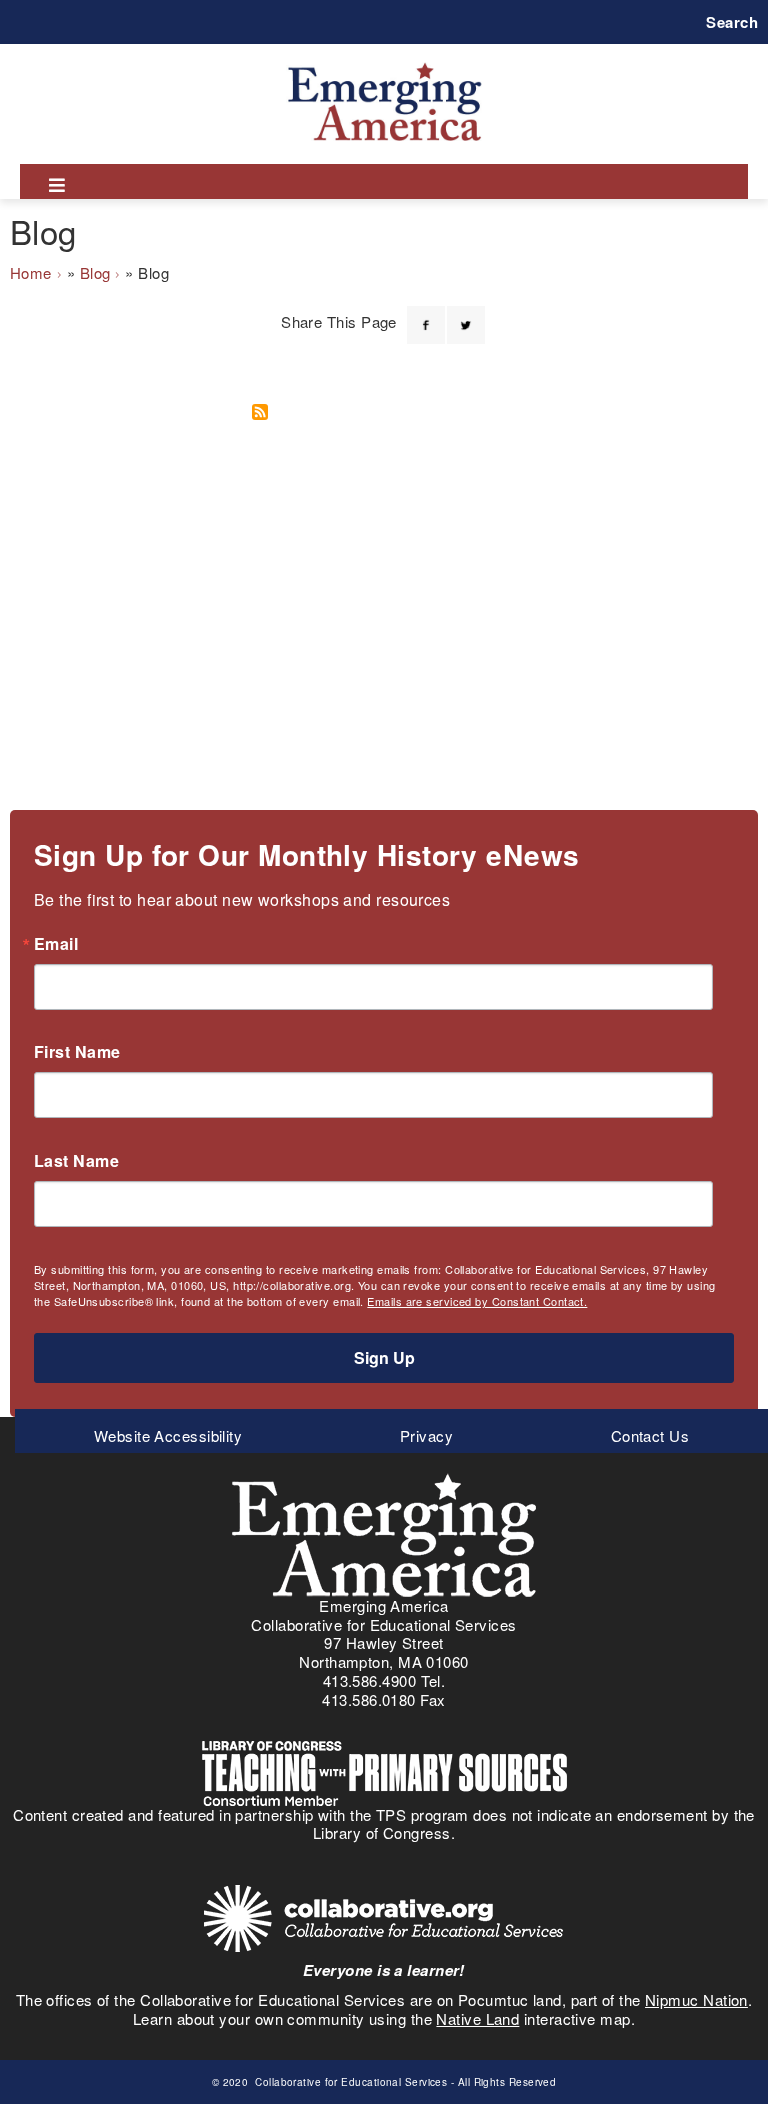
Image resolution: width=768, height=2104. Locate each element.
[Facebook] (426, 313)
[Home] (384, 62)
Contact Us (650, 1435)
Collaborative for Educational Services (350, 2082)
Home (31, 272)
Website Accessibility (168, 1435)
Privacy (426, 1435)
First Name (77, 1052)
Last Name (76, 1161)
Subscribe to (267, 412)
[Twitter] (466, 313)
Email (56, 944)
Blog (95, 272)
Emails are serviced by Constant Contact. (477, 1301)
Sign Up (384, 1357)
